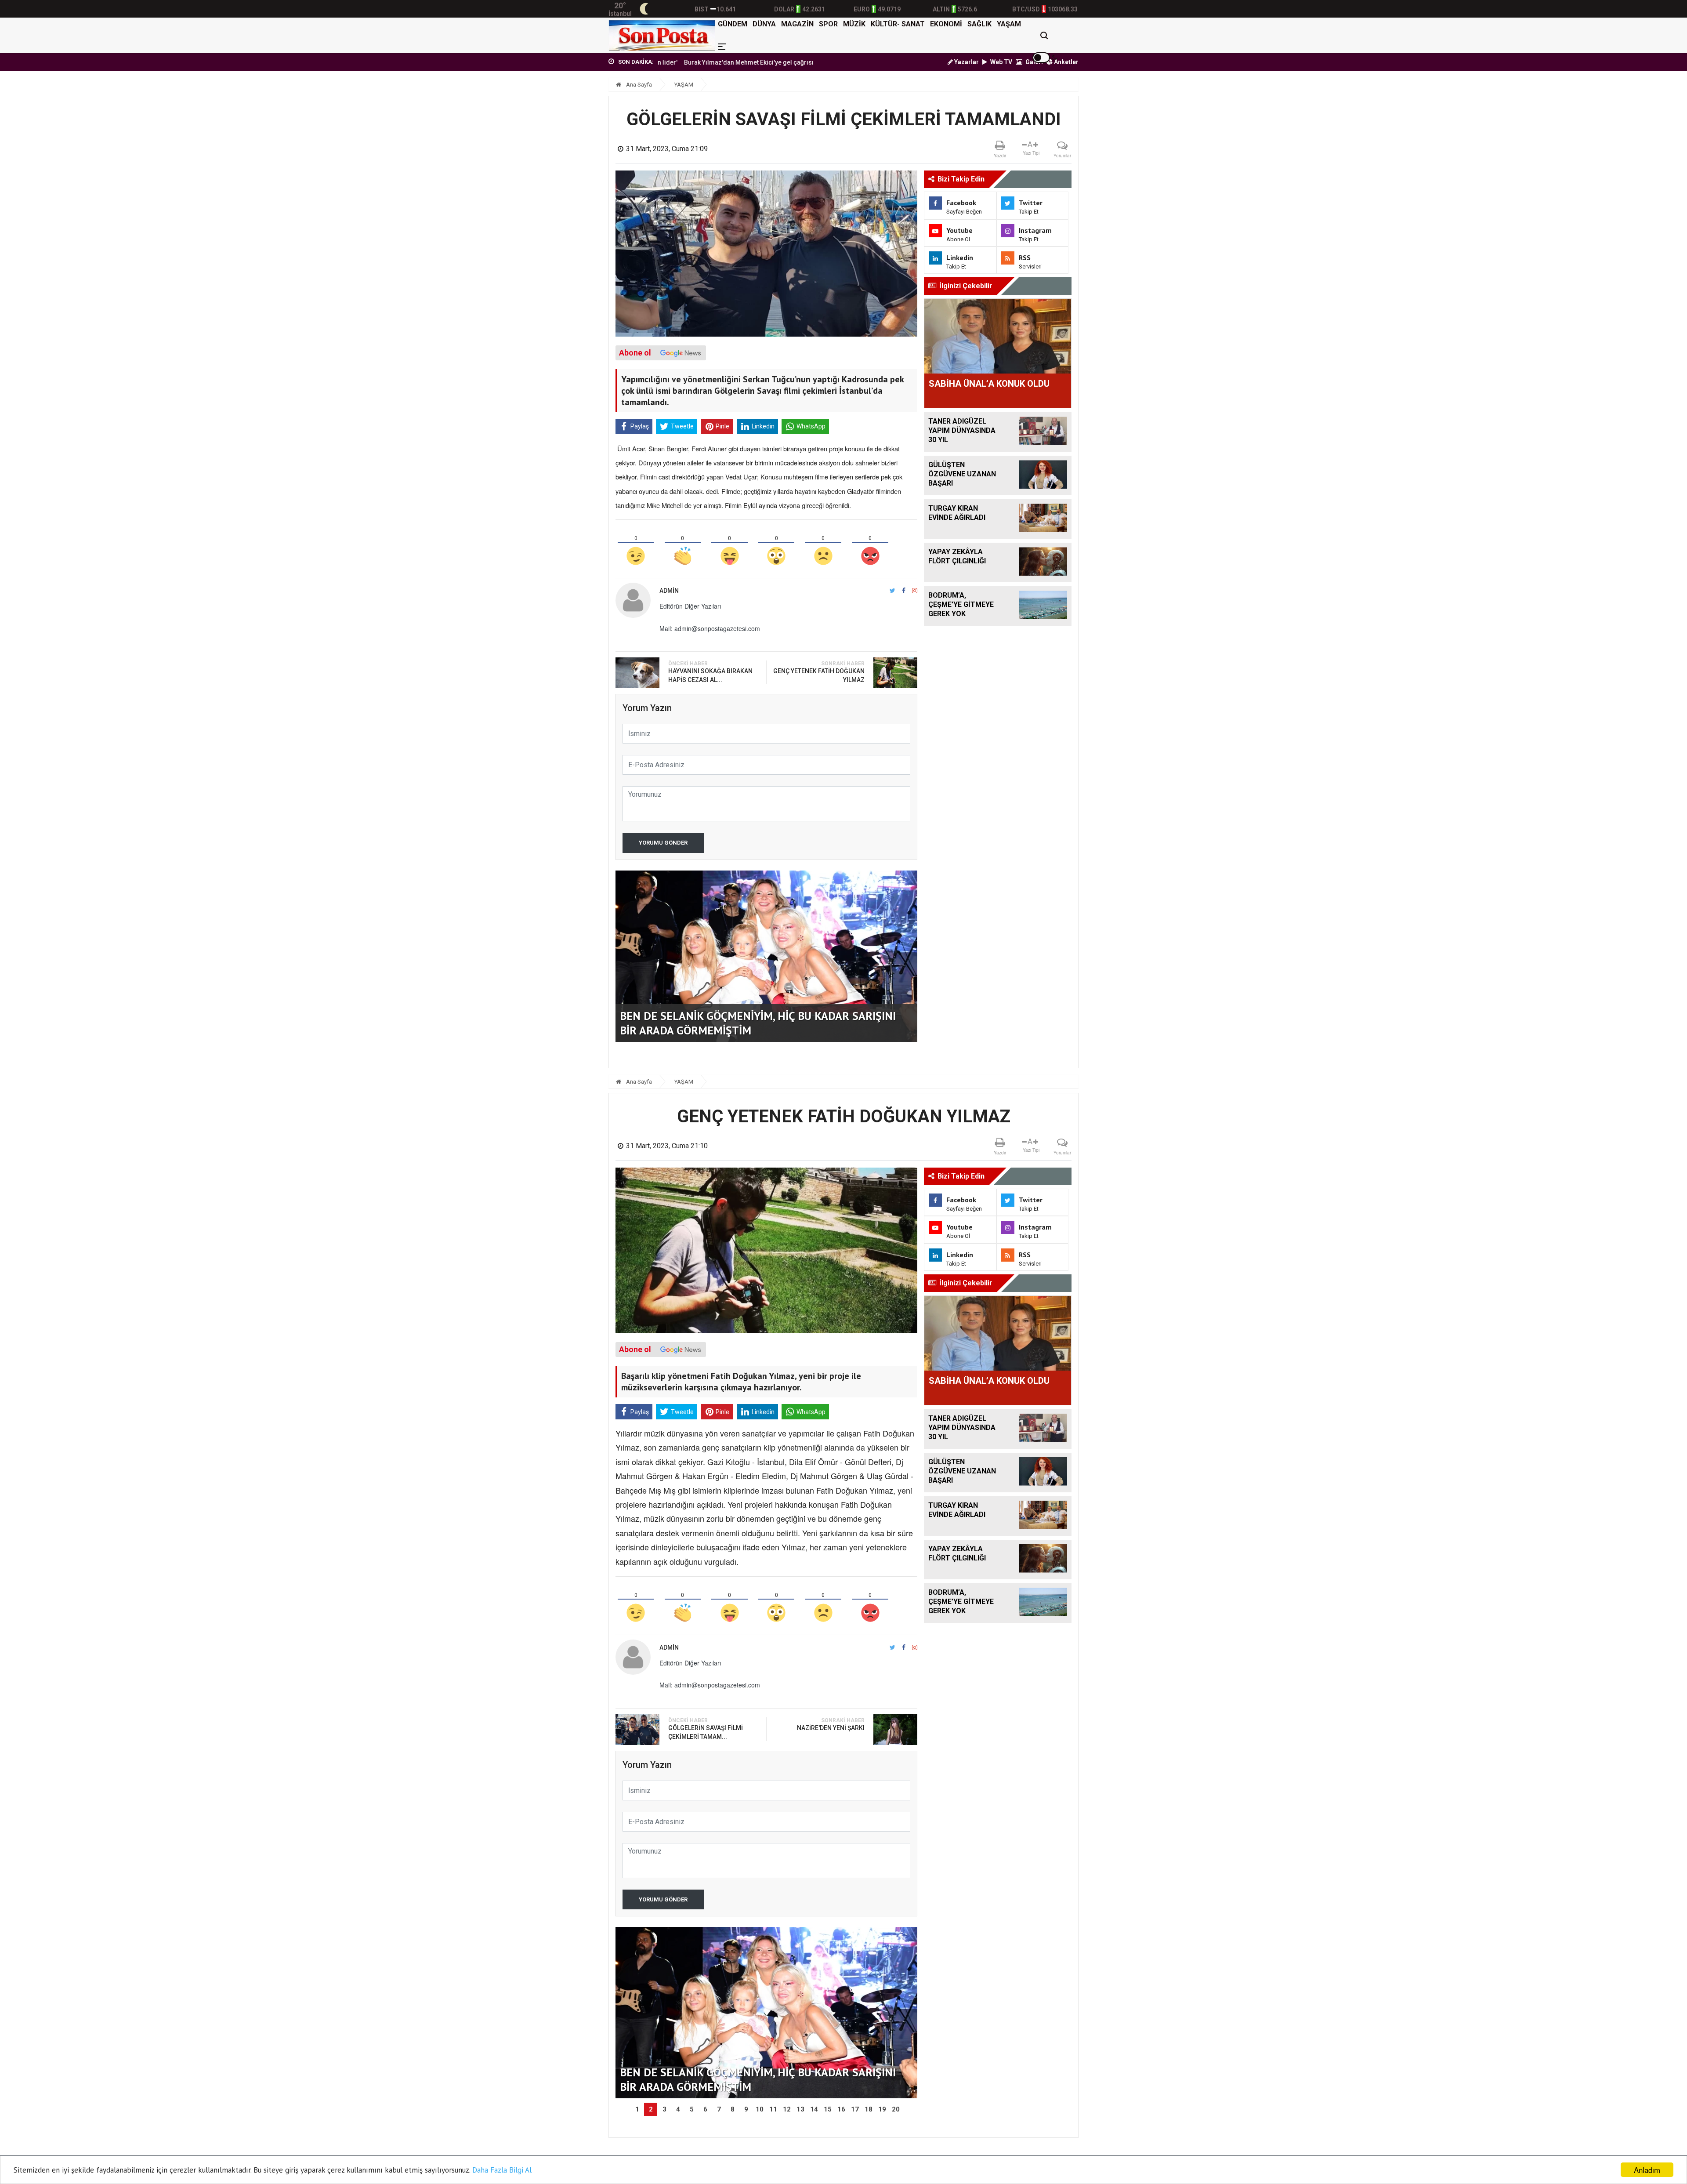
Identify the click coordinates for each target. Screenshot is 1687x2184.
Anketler (1066, 62)
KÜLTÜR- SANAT (898, 24)
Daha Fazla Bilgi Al (502, 2170)
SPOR (828, 24)
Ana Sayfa (638, 85)
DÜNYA (764, 24)
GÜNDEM (733, 24)
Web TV (1001, 62)
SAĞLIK (979, 24)
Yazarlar (966, 62)
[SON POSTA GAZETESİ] (662, 35)
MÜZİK (854, 24)
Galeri (1034, 62)
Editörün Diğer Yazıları (690, 606)
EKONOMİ (946, 24)
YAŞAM (1009, 24)
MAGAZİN (797, 24)
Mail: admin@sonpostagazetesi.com (710, 628)
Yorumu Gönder (663, 843)
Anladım (1647, 2170)
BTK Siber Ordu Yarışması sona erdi (750, 62)
